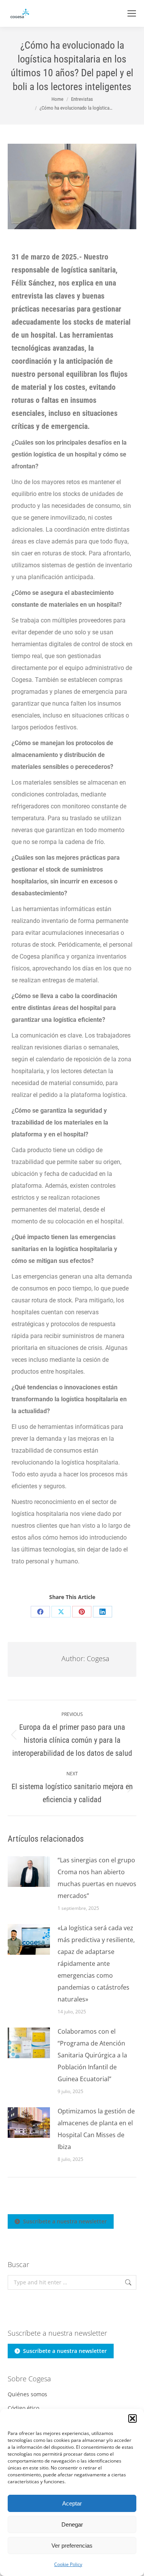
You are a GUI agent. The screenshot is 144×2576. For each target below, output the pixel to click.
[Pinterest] (82, 1612)
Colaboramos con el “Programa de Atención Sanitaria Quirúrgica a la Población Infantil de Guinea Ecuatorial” (92, 2055)
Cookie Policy (68, 2564)
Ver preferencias (72, 2546)
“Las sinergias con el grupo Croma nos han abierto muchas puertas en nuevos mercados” (97, 1878)
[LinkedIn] (103, 1612)
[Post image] (29, 1872)
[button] (132, 2418)
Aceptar (72, 2503)
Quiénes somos (27, 2394)
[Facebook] (40, 1612)
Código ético (23, 2408)
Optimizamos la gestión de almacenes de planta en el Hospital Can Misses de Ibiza (96, 2129)
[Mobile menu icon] (132, 13)
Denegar (72, 2524)
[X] (61, 1612)
